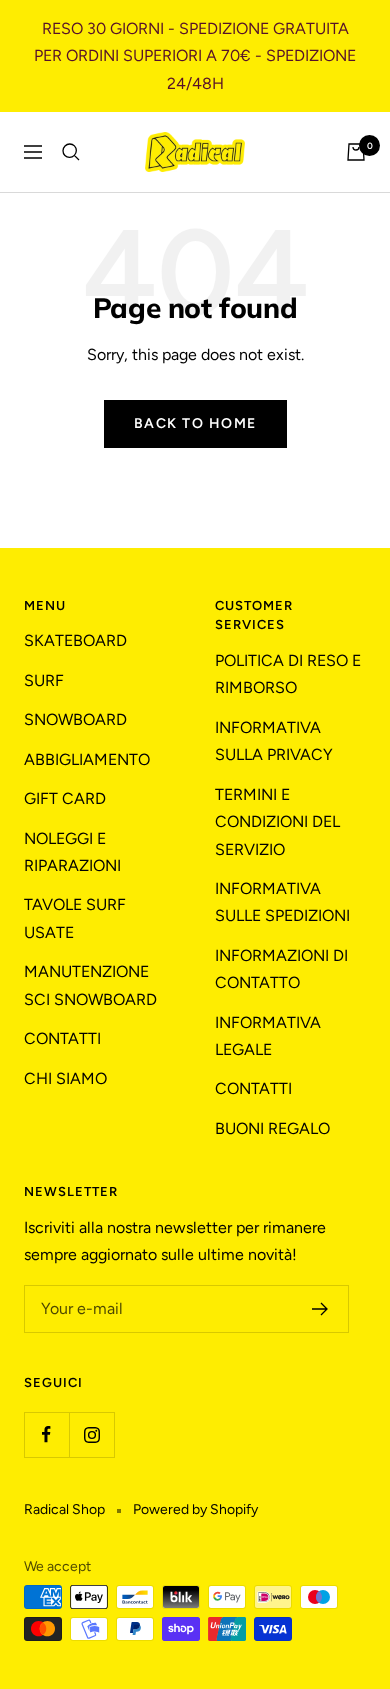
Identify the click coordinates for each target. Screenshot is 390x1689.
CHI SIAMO (65, 1078)
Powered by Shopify (195, 1509)
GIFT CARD (65, 798)
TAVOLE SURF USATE (75, 918)
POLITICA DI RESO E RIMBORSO (288, 674)
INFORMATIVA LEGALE (268, 1036)
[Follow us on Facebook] (46, 1434)
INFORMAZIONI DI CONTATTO (281, 969)
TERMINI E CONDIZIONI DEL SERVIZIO (277, 822)
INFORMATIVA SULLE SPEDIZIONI (282, 902)
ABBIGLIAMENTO (87, 759)
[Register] (320, 1309)
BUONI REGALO (272, 1128)
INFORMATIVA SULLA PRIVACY (274, 741)
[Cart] (356, 152)
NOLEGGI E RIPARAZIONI (72, 852)
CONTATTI (62, 1038)
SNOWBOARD (75, 719)
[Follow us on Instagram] (91, 1434)
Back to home (195, 423)
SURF (44, 680)
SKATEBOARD (75, 640)
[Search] (71, 152)
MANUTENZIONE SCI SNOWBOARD (90, 985)
